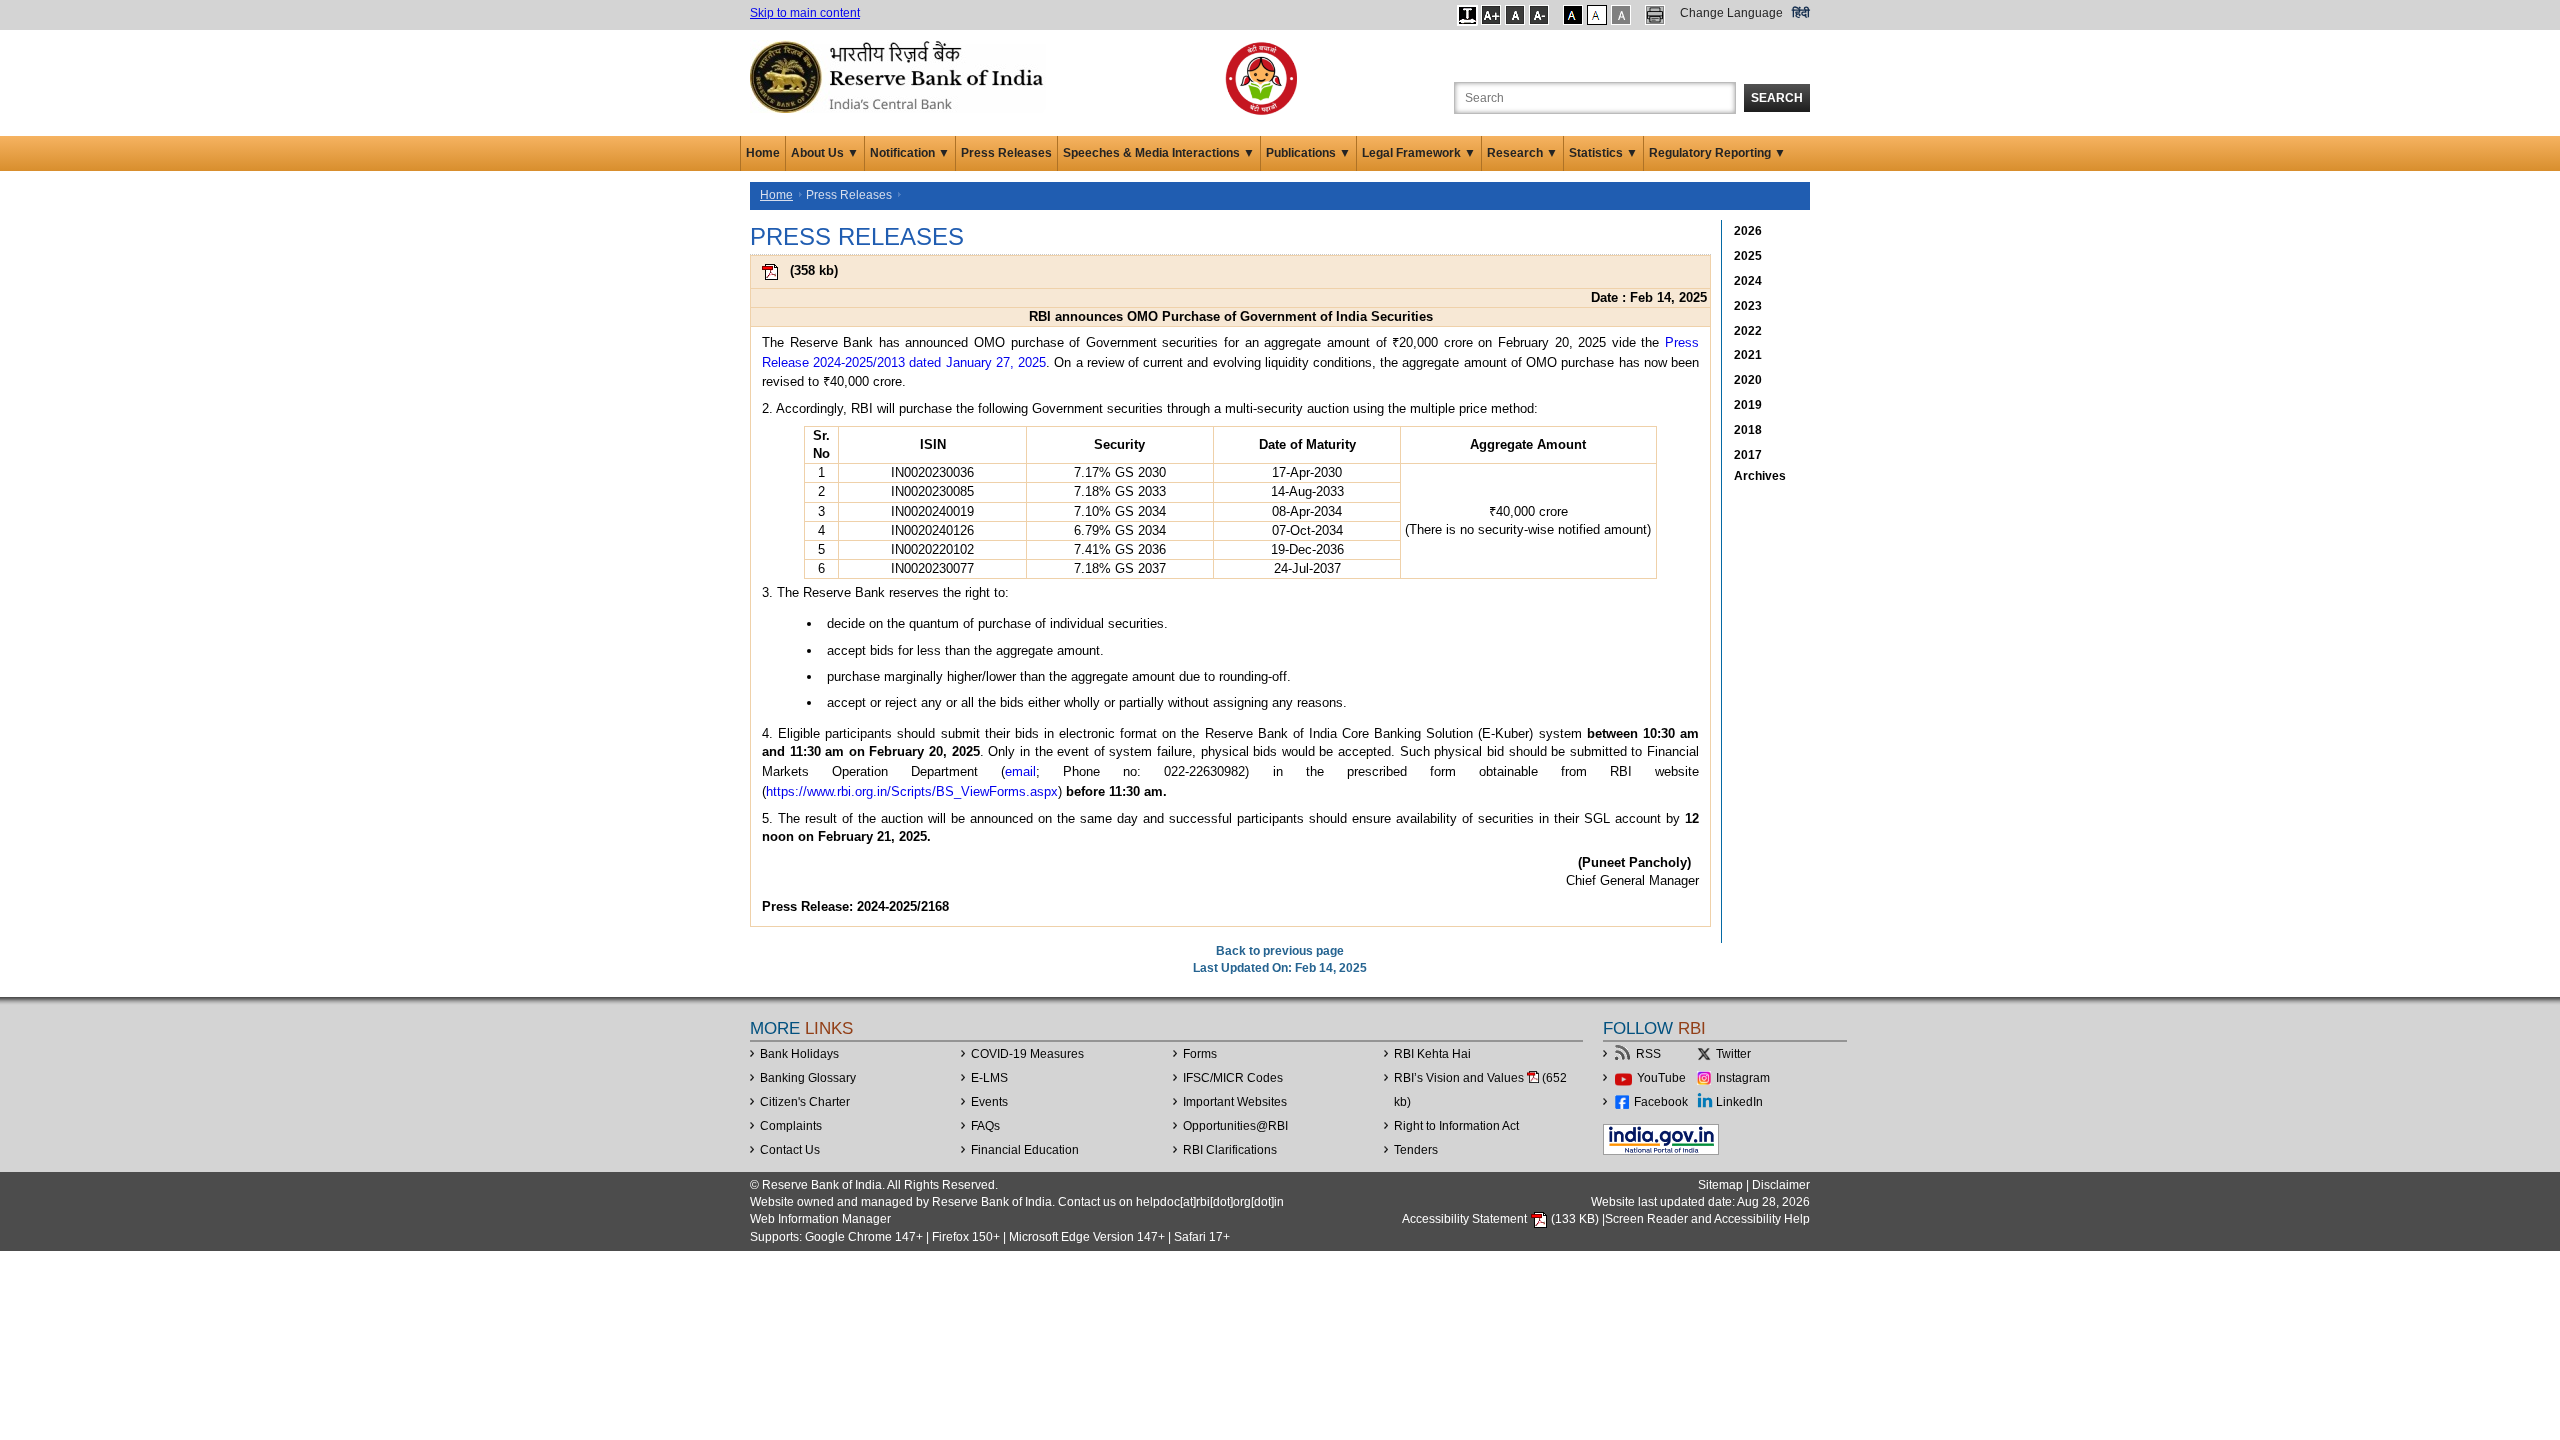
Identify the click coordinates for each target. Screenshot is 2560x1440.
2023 (1748, 306)
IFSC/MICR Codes (1233, 1078)
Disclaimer (1781, 1185)
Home (763, 153)
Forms (1200, 1054)
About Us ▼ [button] (825, 153)
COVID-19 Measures (1027, 1054)
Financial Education (1025, 1150)
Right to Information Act (1456, 1126)
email (1020, 771)
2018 (1748, 430)
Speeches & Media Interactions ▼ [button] (1159, 153)
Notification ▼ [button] (910, 153)
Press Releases (1006, 153)
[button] (1467, 15)
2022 (1748, 331)
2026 (1748, 231)
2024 (1748, 281)
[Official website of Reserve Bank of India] (900, 76)
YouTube (1661, 1078)
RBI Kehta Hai (1432, 1054)
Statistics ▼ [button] (1603, 153)
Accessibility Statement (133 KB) (1502, 1219)
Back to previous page (1280, 951)
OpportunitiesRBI (1235, 1126)
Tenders (1416, 1150)
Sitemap (1720, 1185)
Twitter (1733, 1054)
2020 (1748, 380)
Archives (1760, 476)
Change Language (1731, 13)
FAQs (985, 1126)
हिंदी (1801, 13)
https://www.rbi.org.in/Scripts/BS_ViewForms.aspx (912, 791)
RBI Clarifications (1230, 1150)
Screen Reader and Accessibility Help (1707, 1219)
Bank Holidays (799, 1054)
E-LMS (989, 1078)
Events (989, 1102)
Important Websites (1235, 1102)
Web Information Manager (820, 1219)
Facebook (1661, 1102)
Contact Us (790, 1150)
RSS (1648, 1054)
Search (1777, 98)
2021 (1748, 355)
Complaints (791, 1126)
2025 (1748, 256)
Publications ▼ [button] (1308, 153)
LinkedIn (1739, 1102)
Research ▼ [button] (1522, 153)
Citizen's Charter (805, 1102)
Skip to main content (805, 13)
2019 (1748, 405)
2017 (1748, 455)
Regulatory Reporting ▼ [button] (1717, 153)
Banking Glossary (808, 1078)
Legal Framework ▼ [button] (1419, 153)
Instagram (1743, 1078)
